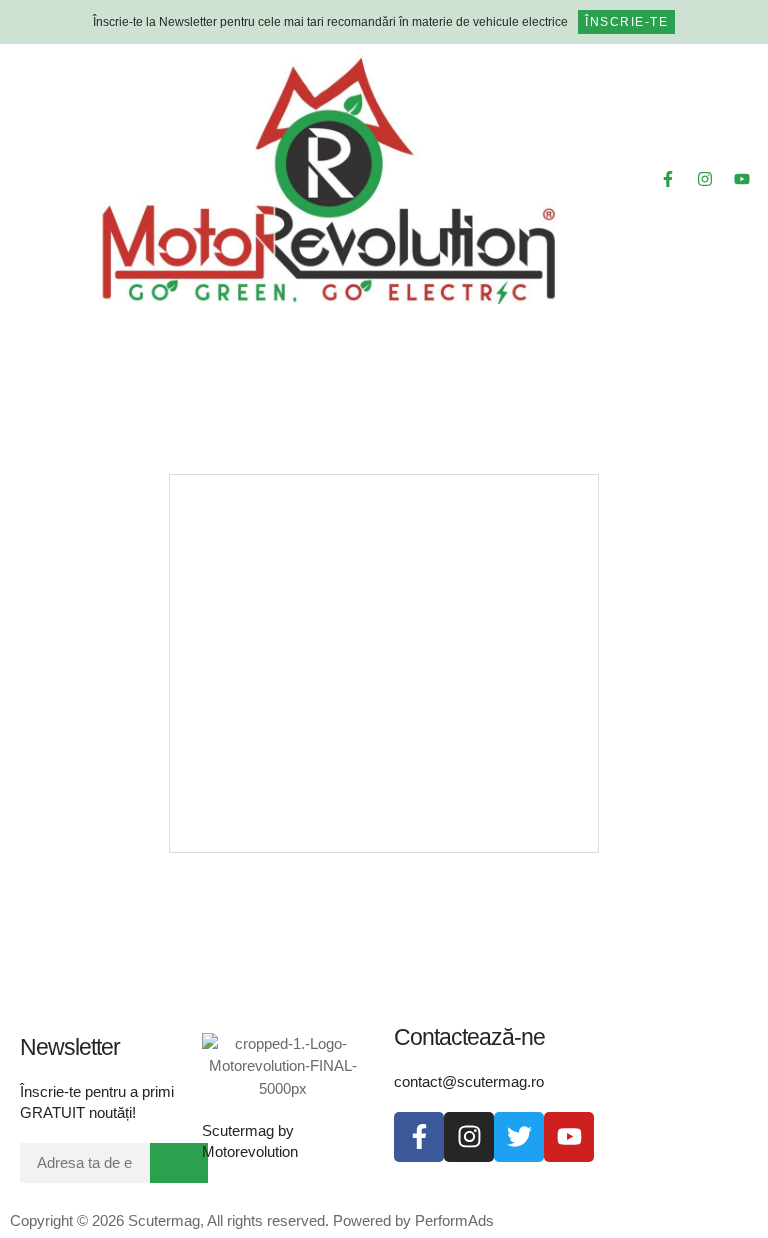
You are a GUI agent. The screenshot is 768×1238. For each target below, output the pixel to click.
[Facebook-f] (668, 179)
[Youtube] (742, 179)
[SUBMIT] (179, 1163)
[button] (43, 179)
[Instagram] (705, 179)
